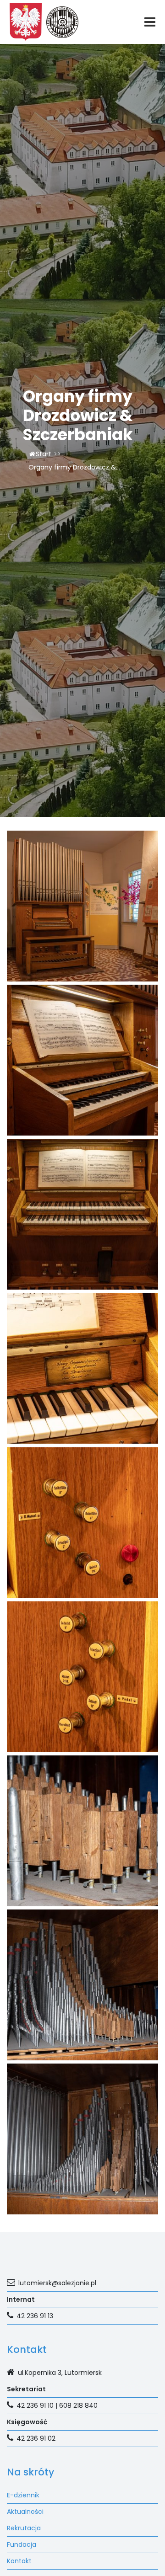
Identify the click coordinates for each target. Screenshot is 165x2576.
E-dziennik (23, 2495)
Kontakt (19, 2561)
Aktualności (25, 2512)
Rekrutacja (24, 2528)
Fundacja (22, 2544)
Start (44, 454)
